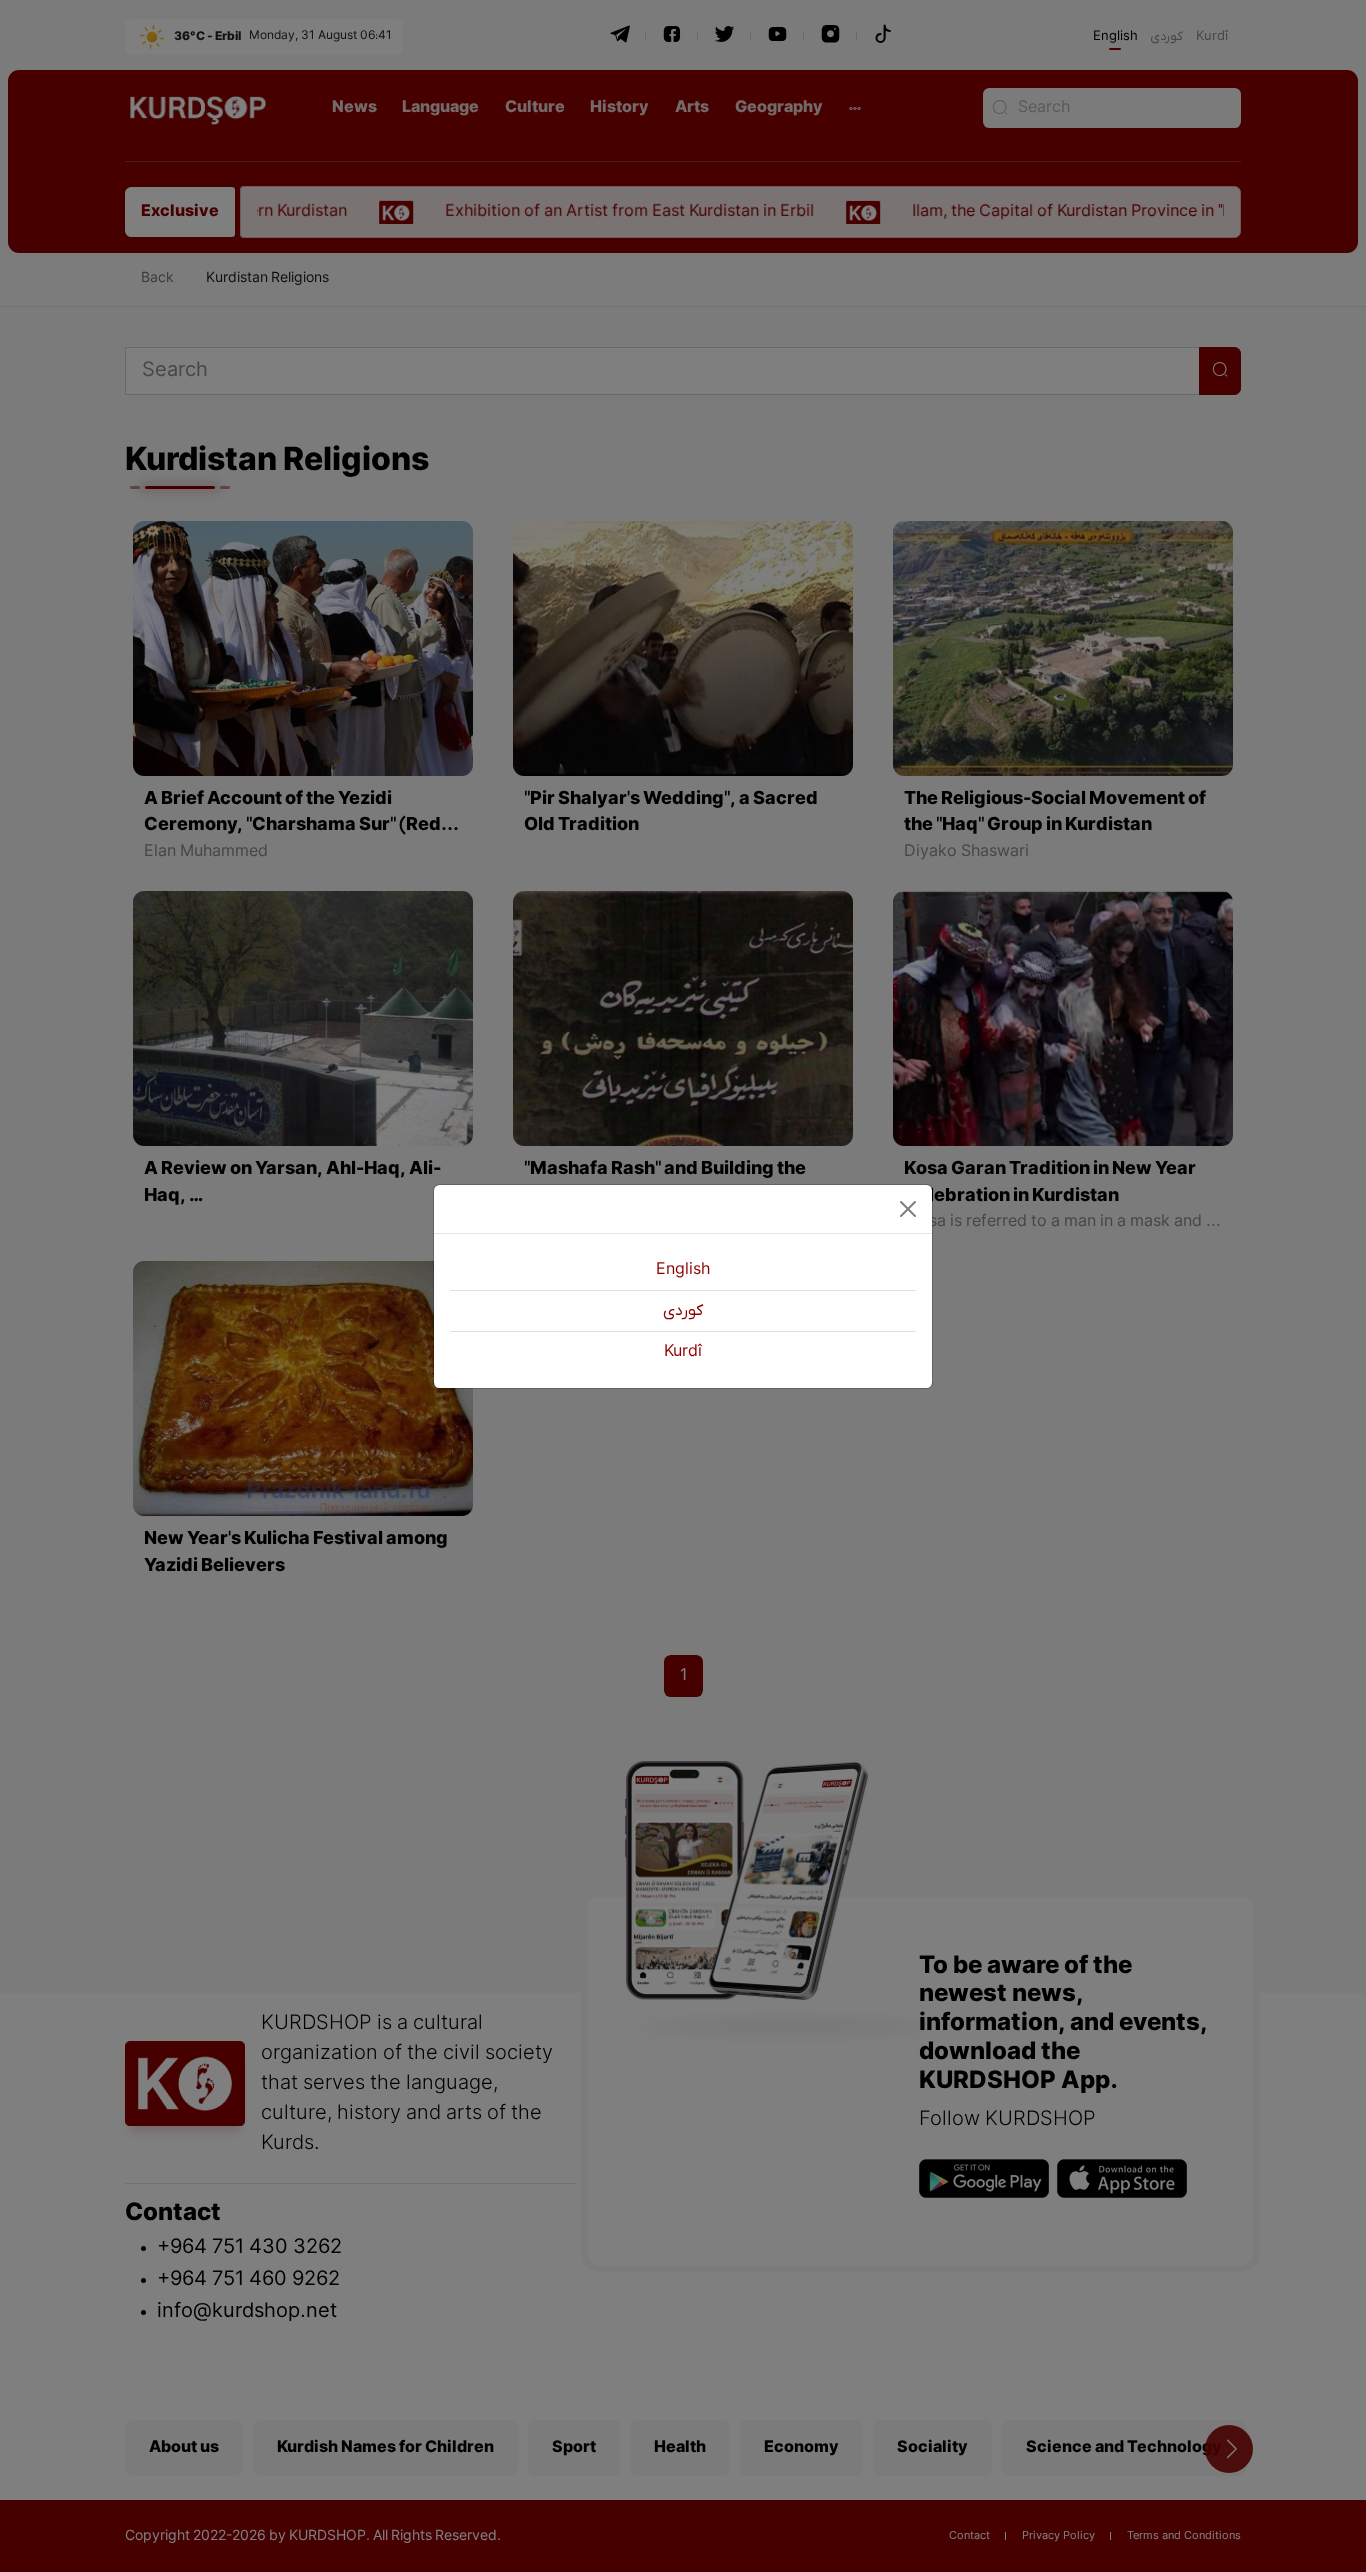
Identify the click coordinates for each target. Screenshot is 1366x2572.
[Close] (908, 1209)
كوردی (683, 1311)
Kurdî (683, 1352)
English (683, 1270)
